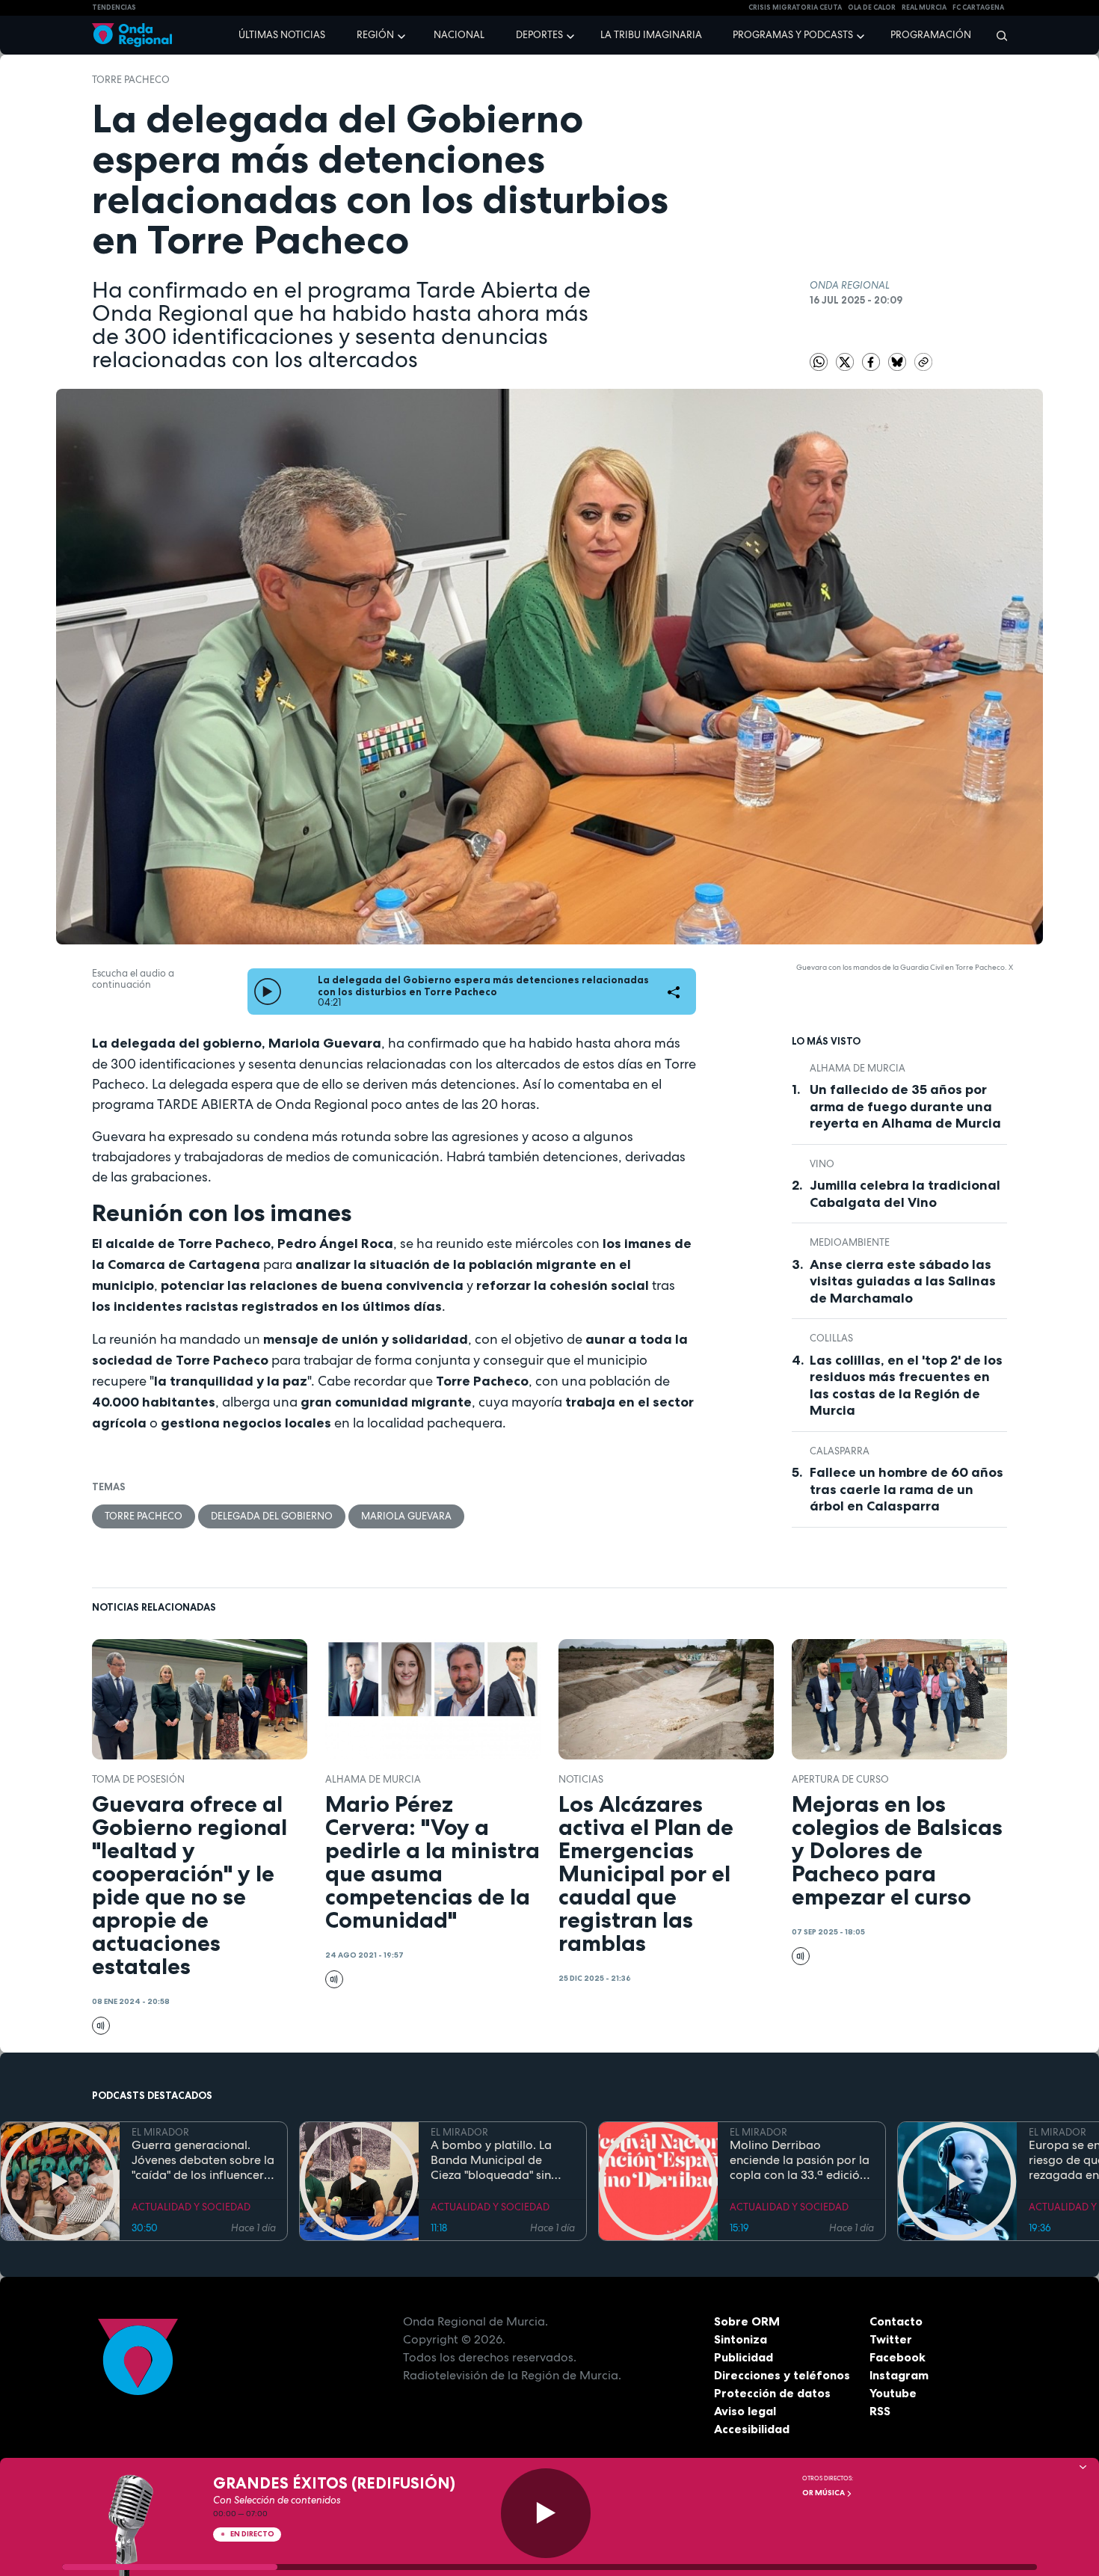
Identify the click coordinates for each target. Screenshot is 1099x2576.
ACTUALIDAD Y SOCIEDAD (191, 2207)
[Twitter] (846, 362)
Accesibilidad (752, 2429)
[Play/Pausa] (546, 2513)
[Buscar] (997, 35)
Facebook (898, 2357)
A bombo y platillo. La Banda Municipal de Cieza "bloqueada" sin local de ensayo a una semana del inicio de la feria (494, 2160)
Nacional (459, 35)
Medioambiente (850, 1242)
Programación (931, 35)
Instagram (899, 2375)
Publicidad (744, 2357)
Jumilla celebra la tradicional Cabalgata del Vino (905, 1194)
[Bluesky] (898, 362)
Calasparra (840, 1451)
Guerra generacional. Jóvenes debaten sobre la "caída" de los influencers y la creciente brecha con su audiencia (203, 2160)
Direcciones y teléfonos (782, 2375)
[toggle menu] (403, 34)
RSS (880, 2411)
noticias (581, 1779)
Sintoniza (741, 2339)
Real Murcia (924, 7)
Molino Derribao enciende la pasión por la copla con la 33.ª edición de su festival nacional (800, 2160)
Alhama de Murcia (858, 1068)
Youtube (893, 2393)
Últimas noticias (282, 35)
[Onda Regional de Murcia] (132, 36)
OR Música (824, 2493)
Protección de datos (772, 2393)
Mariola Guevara (406, 1516)
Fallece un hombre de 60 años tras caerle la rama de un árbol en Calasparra (906, 1489)
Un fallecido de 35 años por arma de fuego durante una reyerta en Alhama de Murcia (905, 1106)
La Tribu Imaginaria (651, 35)
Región (375, 35)
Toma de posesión (138, 1779)
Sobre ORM (747, 2321)
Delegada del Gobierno (272, 1516)
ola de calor (872, 7)
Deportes (539, 35)
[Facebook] (872, 362)
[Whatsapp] (819, 362)
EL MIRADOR (160, 2132)
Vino (822, 1164)
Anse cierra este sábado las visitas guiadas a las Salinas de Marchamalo (903, 1281)
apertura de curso (840, 1779)
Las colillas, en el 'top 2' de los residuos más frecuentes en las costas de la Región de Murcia (906, 1386)
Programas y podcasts (793, 35)
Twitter (891, 2339)
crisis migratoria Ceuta (795, 7)
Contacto (896, 2321)
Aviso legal (745, 2411)
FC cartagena (978, 7)
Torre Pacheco (131, 80)
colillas (831, 1338)
